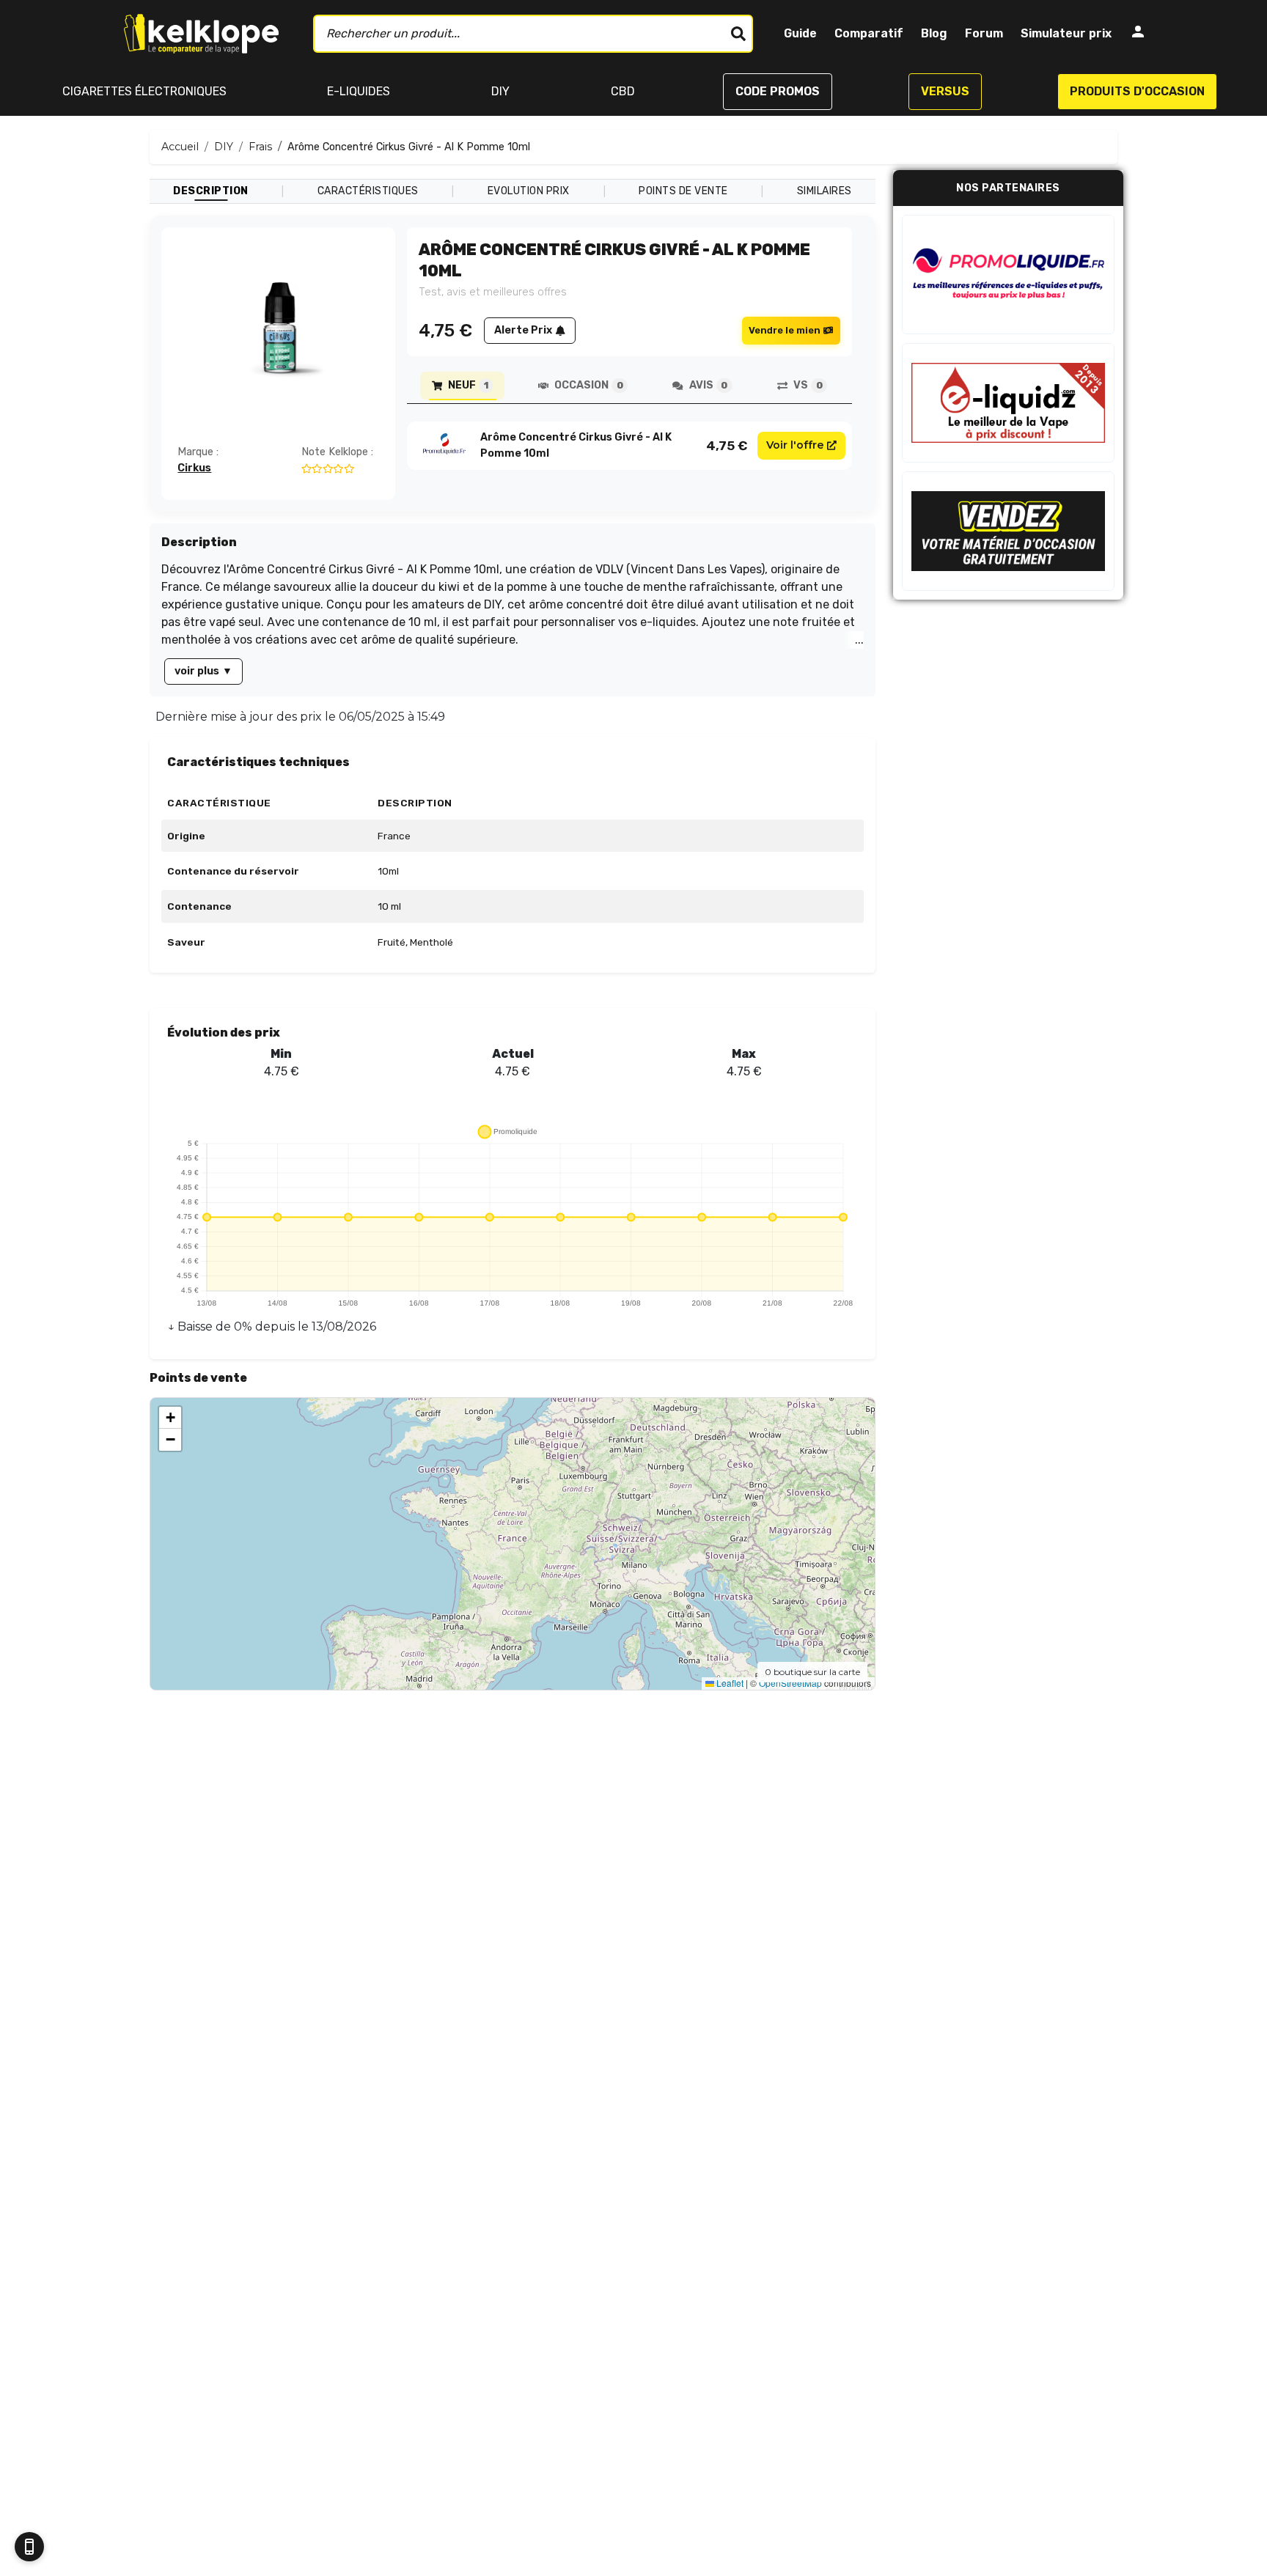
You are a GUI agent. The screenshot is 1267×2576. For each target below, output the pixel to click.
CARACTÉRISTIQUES (368, 191)
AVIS (708, 385)
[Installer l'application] (29, 2547)
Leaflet (729, 1683)
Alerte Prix (523, 330)
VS (808, 385)
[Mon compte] (1138, 34)
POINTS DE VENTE (683, 191)
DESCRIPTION (211, 191)
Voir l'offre (795, 445)
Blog (934, 33)
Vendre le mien (785, 330)
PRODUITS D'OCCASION (1137, 91)
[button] (170, 1418)
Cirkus (194, 468)
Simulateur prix (1066, 33)
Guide (800, 33)
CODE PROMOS (778, 91)
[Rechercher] (738, 34)
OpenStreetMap (790, 1683)
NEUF (468, 385)
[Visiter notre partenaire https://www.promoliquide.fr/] (1008, 275)
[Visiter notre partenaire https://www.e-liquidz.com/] (1008, 403)
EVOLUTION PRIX (529, 191)
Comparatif (869, 33)
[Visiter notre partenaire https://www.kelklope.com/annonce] (1008, 531)
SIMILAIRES (825, 191)
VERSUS (945, 91)
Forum (984, 33)
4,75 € (727, 446)
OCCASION (588, 385)
